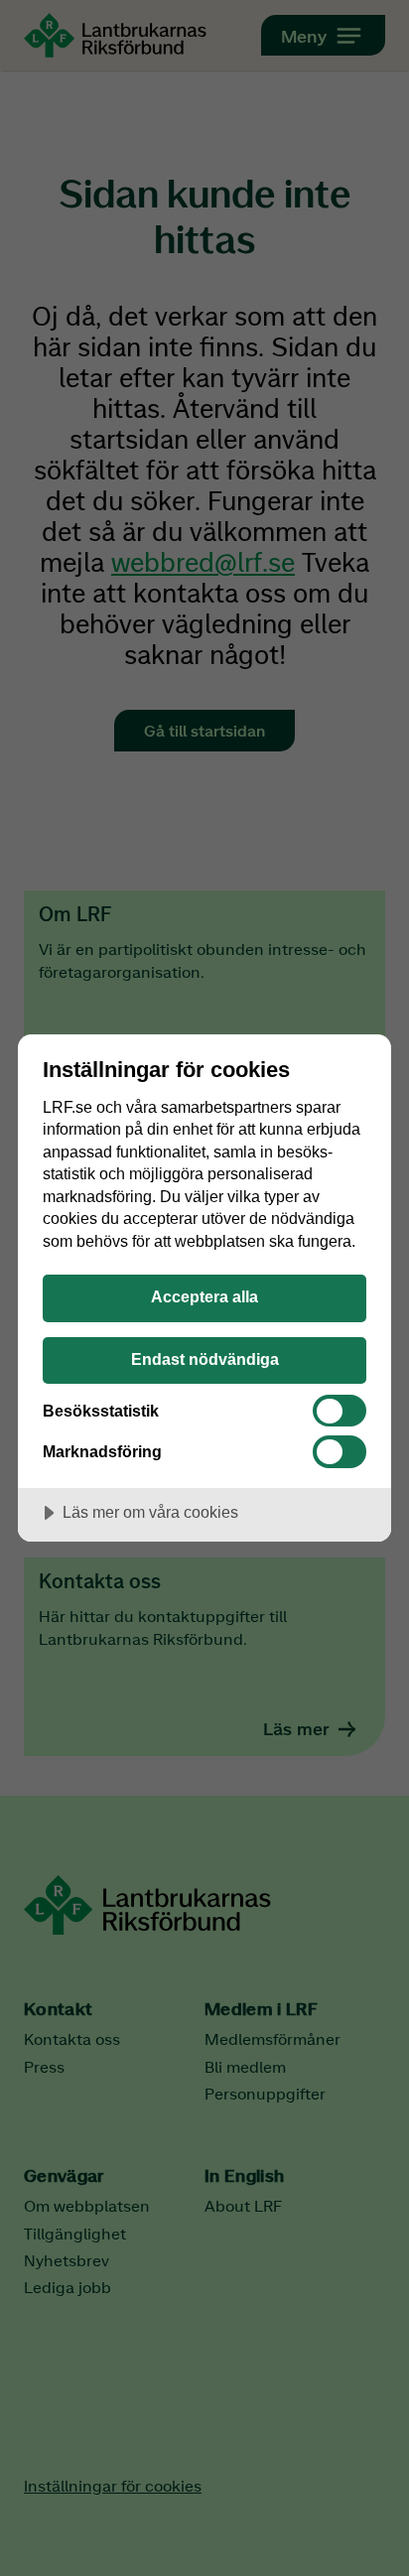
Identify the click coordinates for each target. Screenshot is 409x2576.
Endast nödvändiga (205, 1359)
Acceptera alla (204, 1296)
